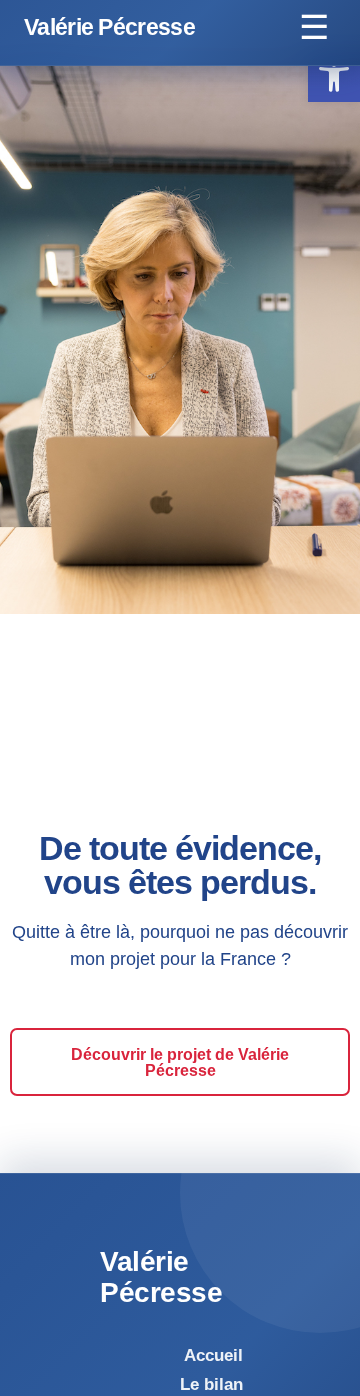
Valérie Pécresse (109, 27)
